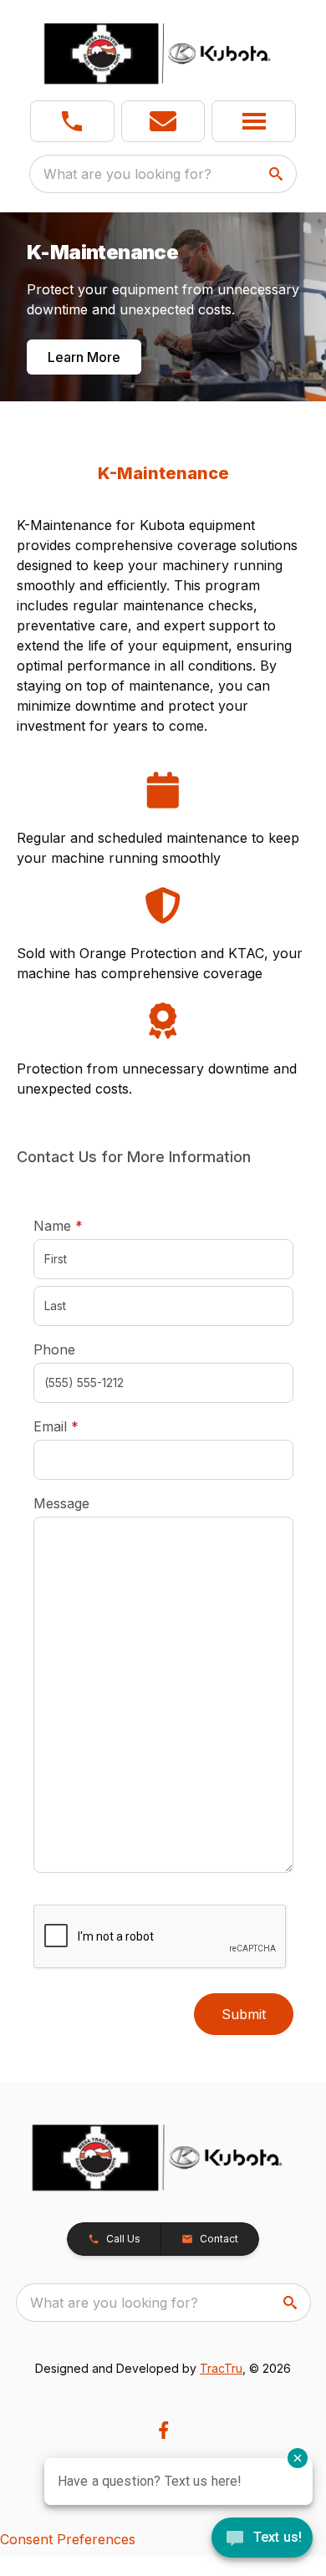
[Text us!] (262, 2539)
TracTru (221, 2368)
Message (61, 1503)
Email (82, 1426)
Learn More (84, 357)
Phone (54, 1349)
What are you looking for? (127, 174)
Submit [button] (244, 2014)
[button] (72, 121)
